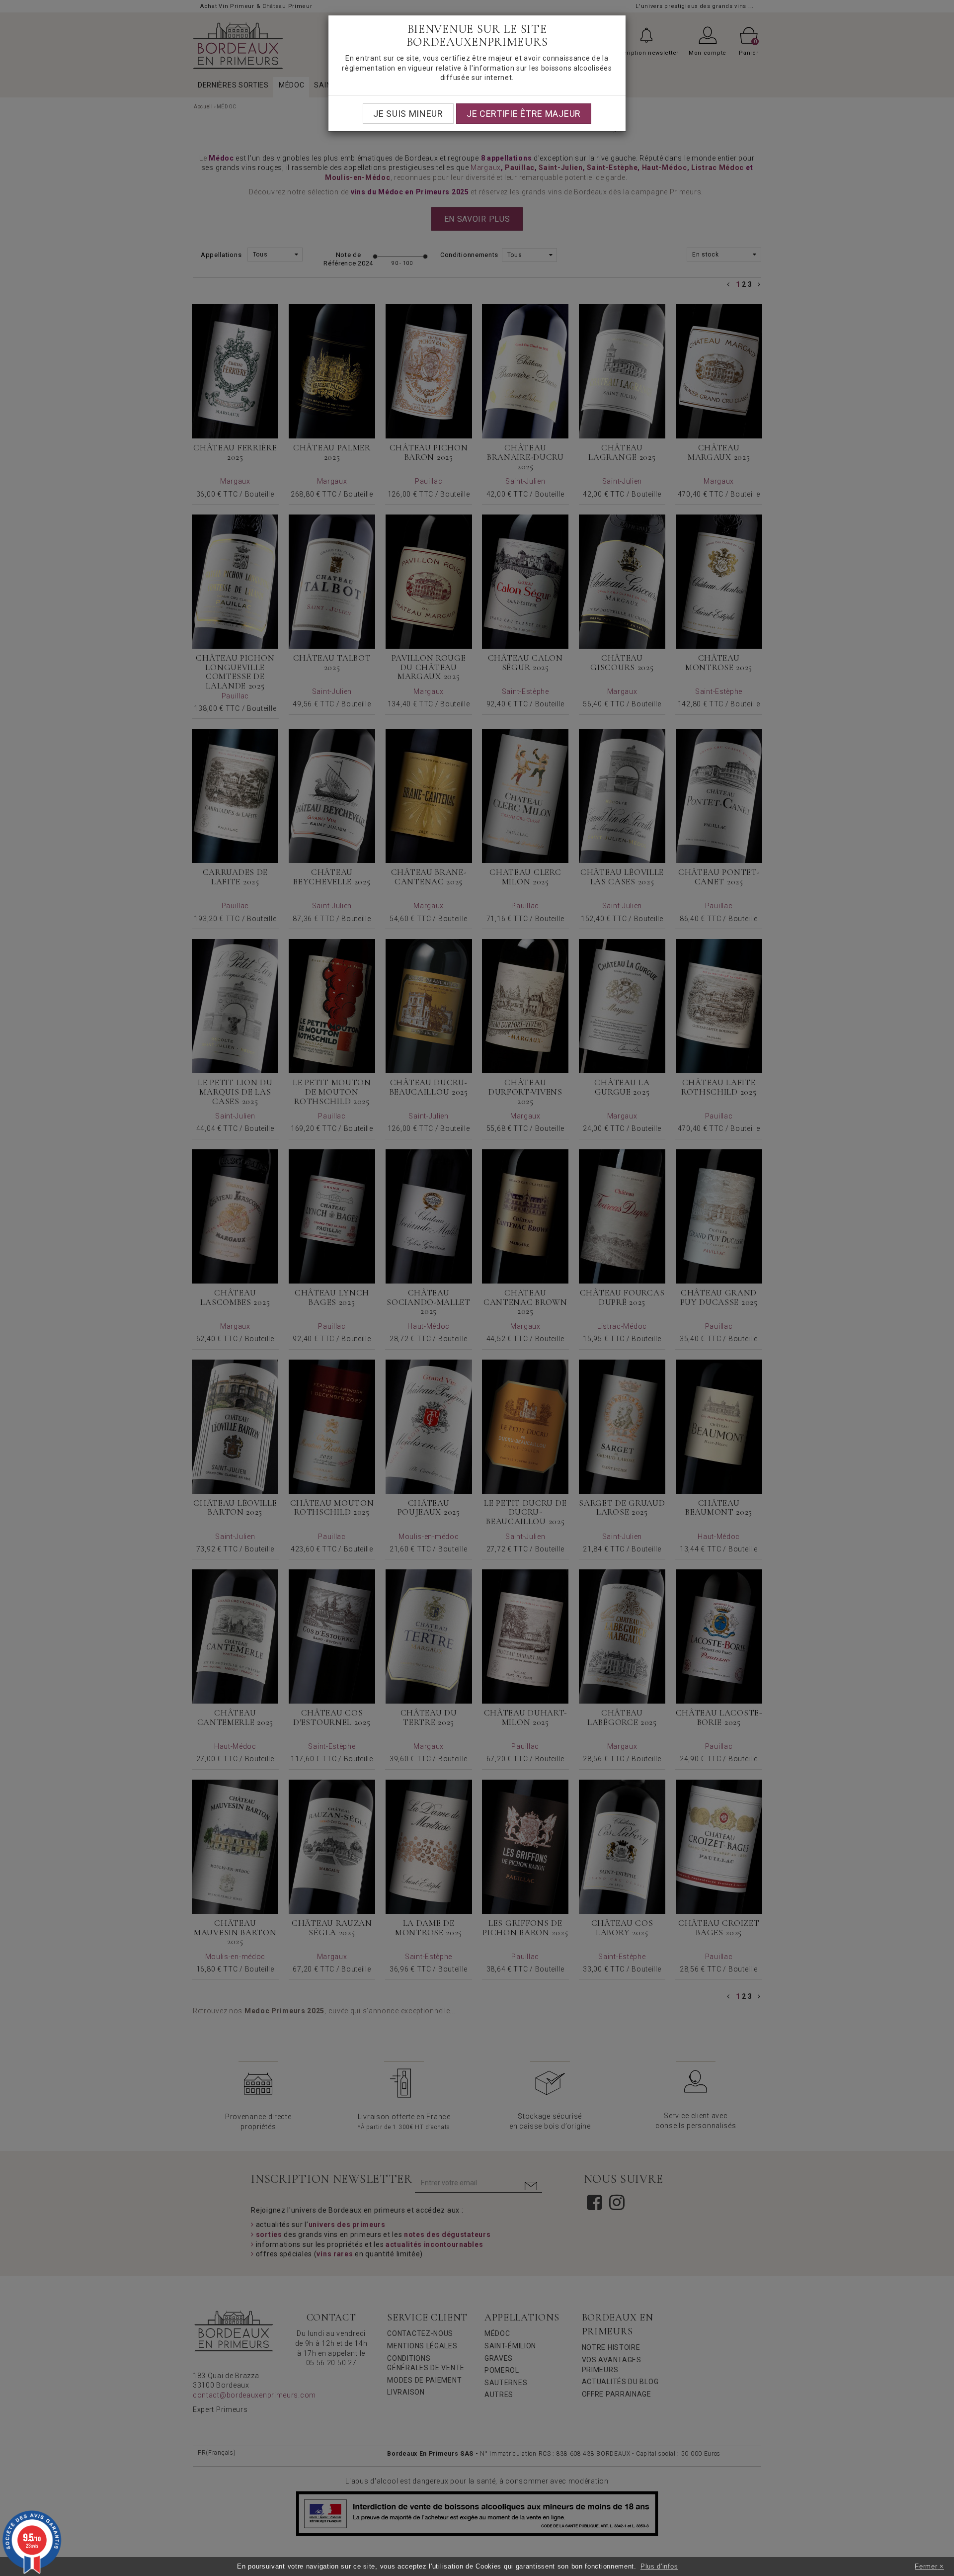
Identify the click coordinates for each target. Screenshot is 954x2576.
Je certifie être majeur (524, 114)
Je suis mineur (408, 114)
